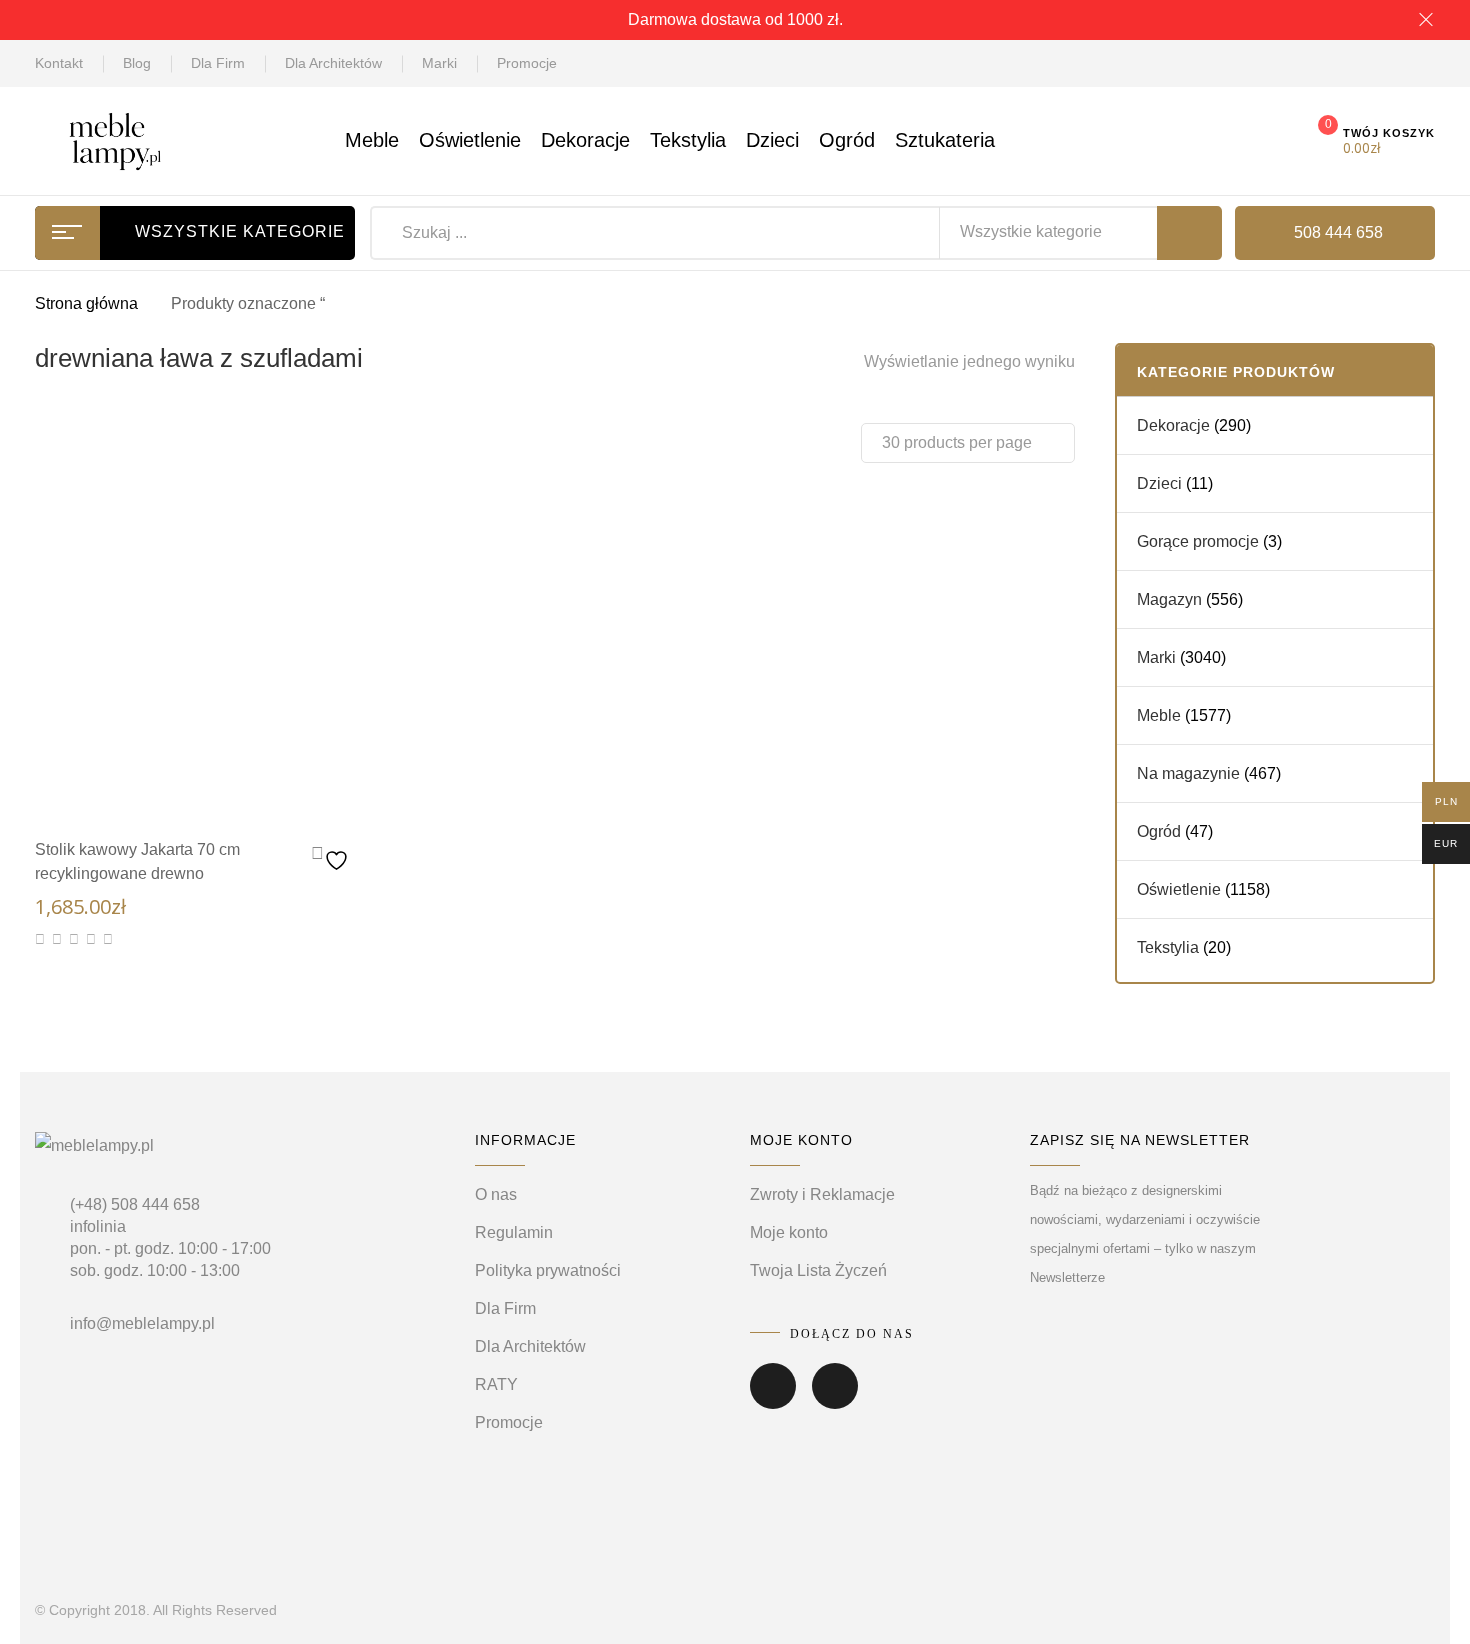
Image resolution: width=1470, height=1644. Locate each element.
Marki (439, 63)
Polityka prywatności (548, 1270)
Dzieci (772, 140)
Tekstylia (688, 140)
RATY (496, 1384)
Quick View (175, 785)
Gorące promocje (1198, 541)
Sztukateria (945, 140)
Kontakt (59, 63)
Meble (372, 140)
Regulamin (514, 1232)
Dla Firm (218, 63)
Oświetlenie (470, 140)
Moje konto (789, 1232)
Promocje (527, 63)
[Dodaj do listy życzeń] (332, 855)
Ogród (847, 140)
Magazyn (1169, 599)
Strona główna (86, 303)
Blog (137, 63)
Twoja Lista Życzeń (818, 1270)
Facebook (773, 1400)
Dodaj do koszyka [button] (235, 788)
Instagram (835, 1400)
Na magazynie (1188, 773)
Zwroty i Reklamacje (822, 1194)
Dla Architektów (333, 63)
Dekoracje (585, 140)
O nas (496, 1194)
